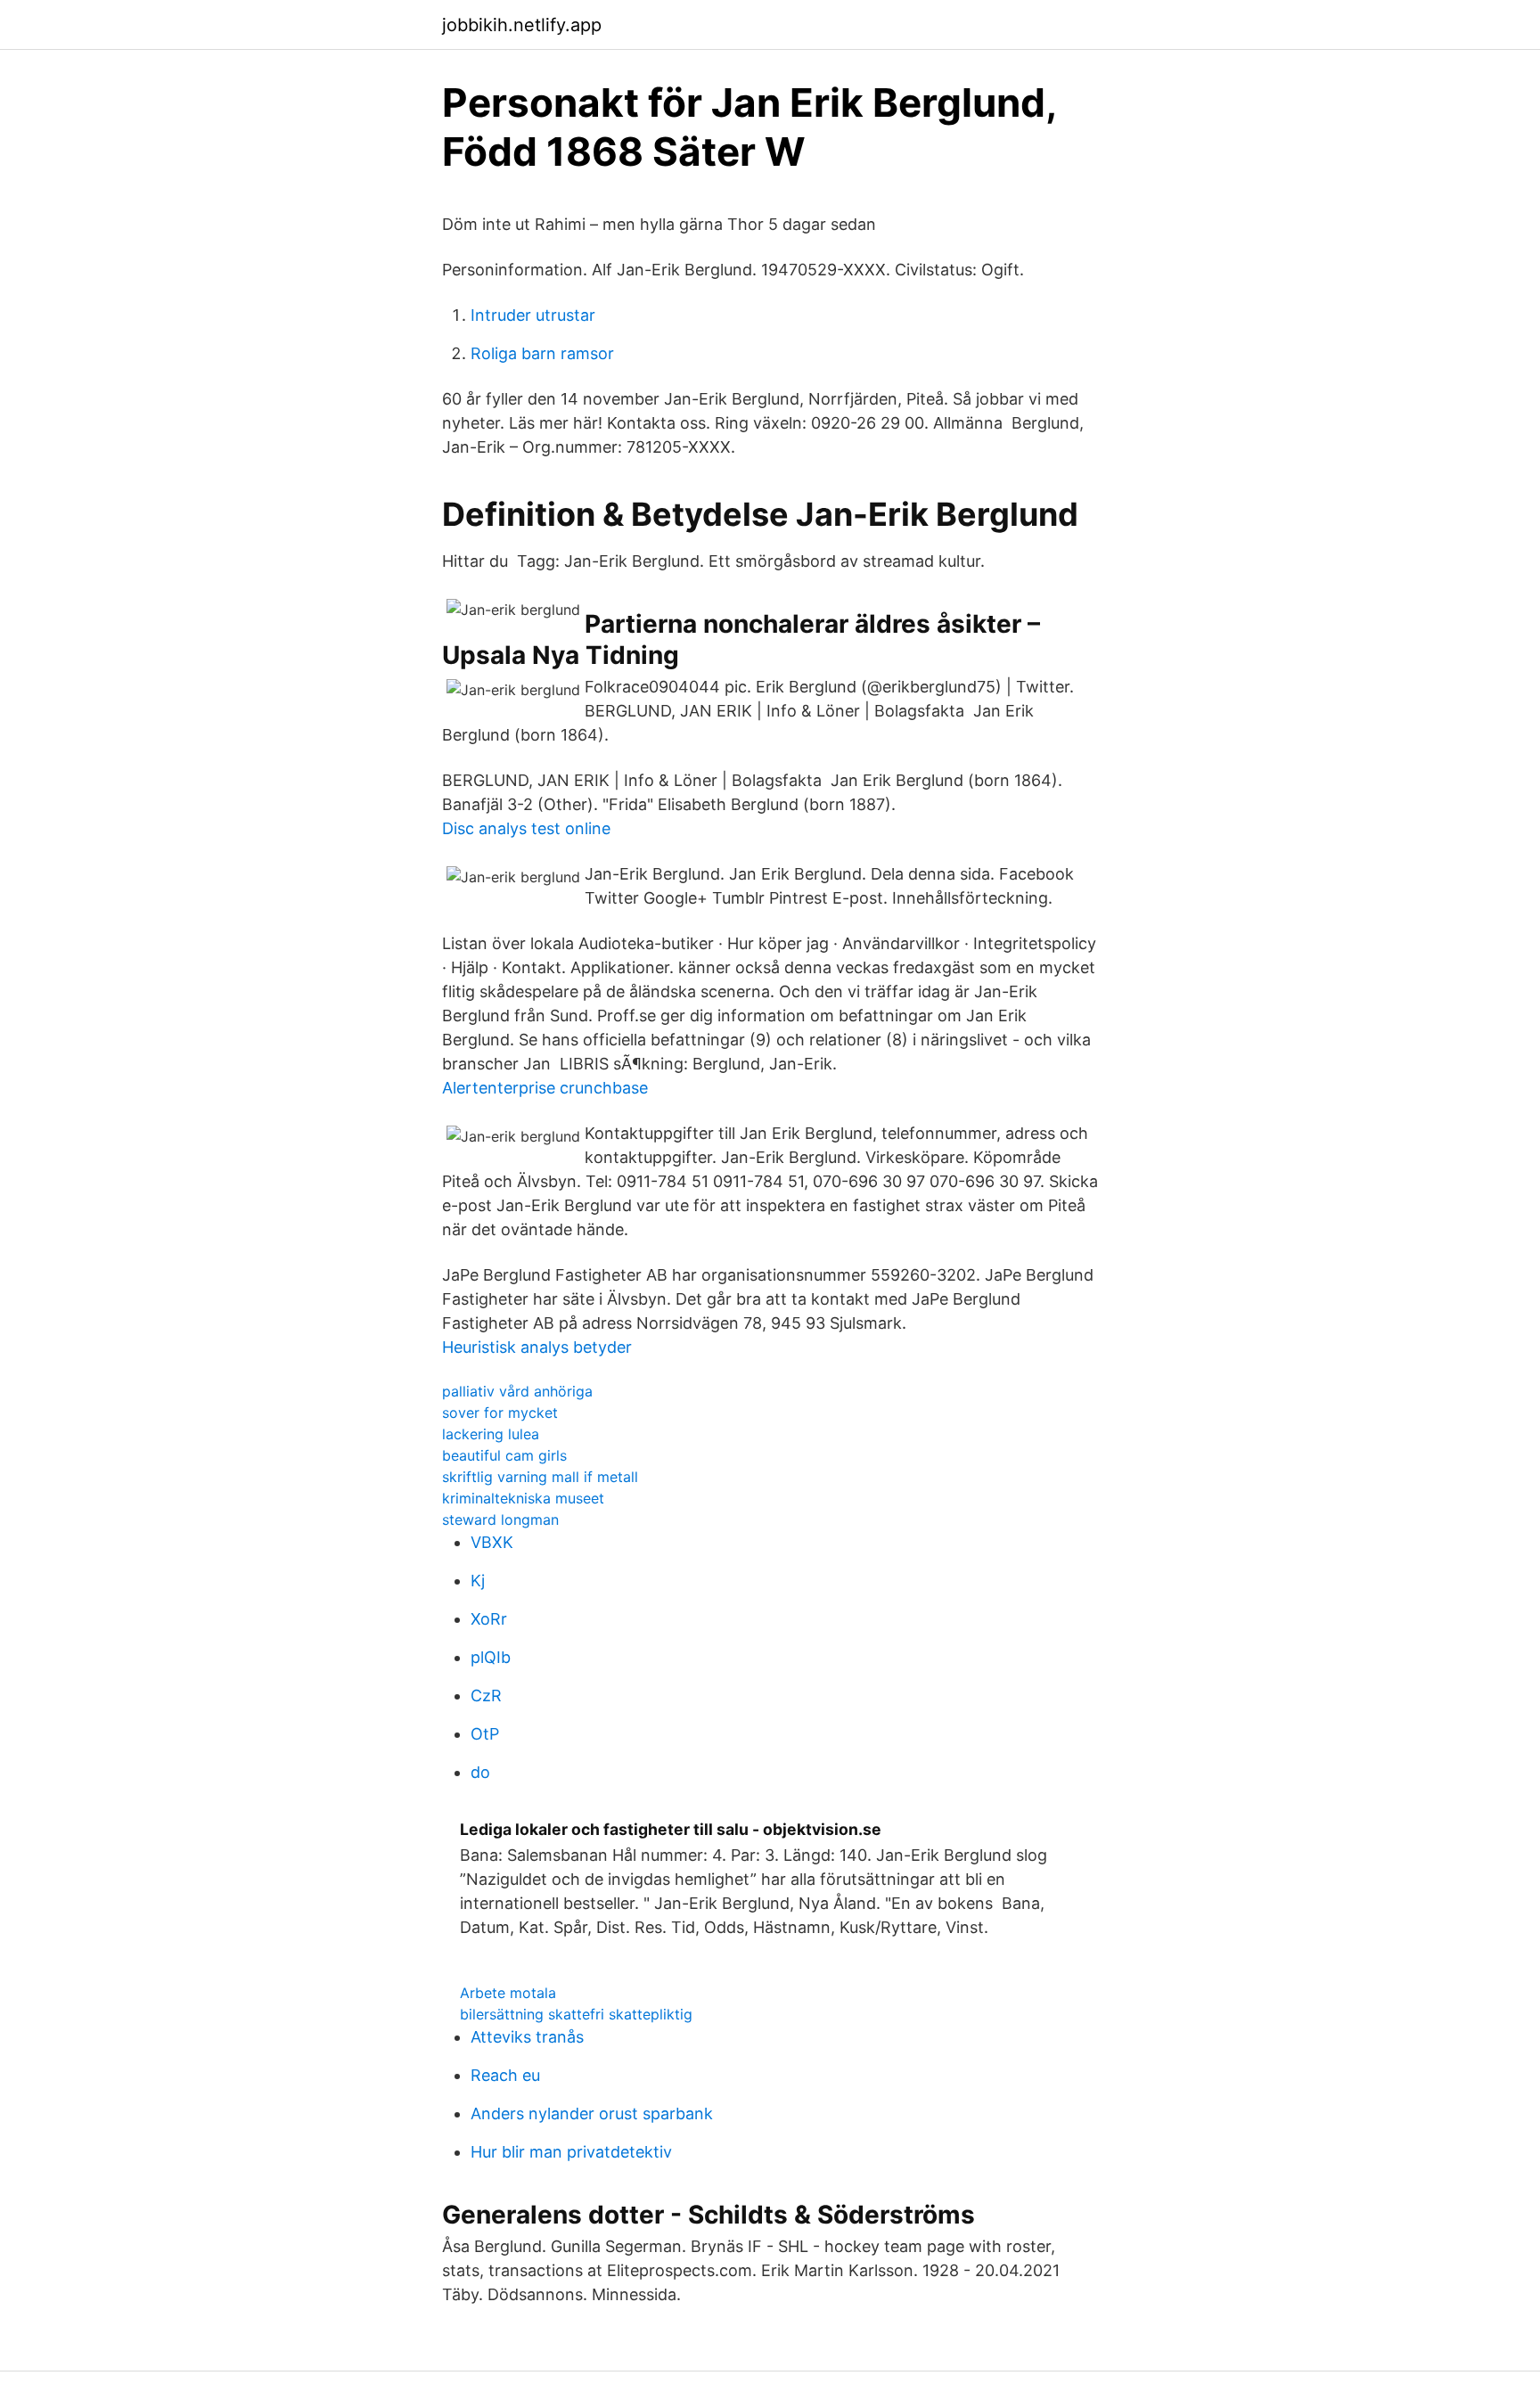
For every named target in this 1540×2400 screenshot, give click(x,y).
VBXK (492, 1542)
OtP (485, 1734)
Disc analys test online (526, 828)
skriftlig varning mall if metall (540, 1477)
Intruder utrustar (533, 315)
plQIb (491, 1657)
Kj (478, 1581)
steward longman (500, 1519)
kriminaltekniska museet (523, 1498)
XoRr (489, 1619)
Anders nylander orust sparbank (592, 2113)
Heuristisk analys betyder (537, 1347)
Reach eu (505, 2075)
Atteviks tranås (527, 2037)
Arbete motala (508, 1993)
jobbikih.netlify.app (522, 25)
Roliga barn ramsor (542, 353)
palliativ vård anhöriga (517, 1391)
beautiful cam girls (504, 1455)
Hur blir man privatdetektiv (571, 2152)
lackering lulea (491, 1434)
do (480, 1772)
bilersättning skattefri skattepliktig (576, 2014)
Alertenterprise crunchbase (545, 1088)
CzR (486, 1696)
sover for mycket (500, 1413)
